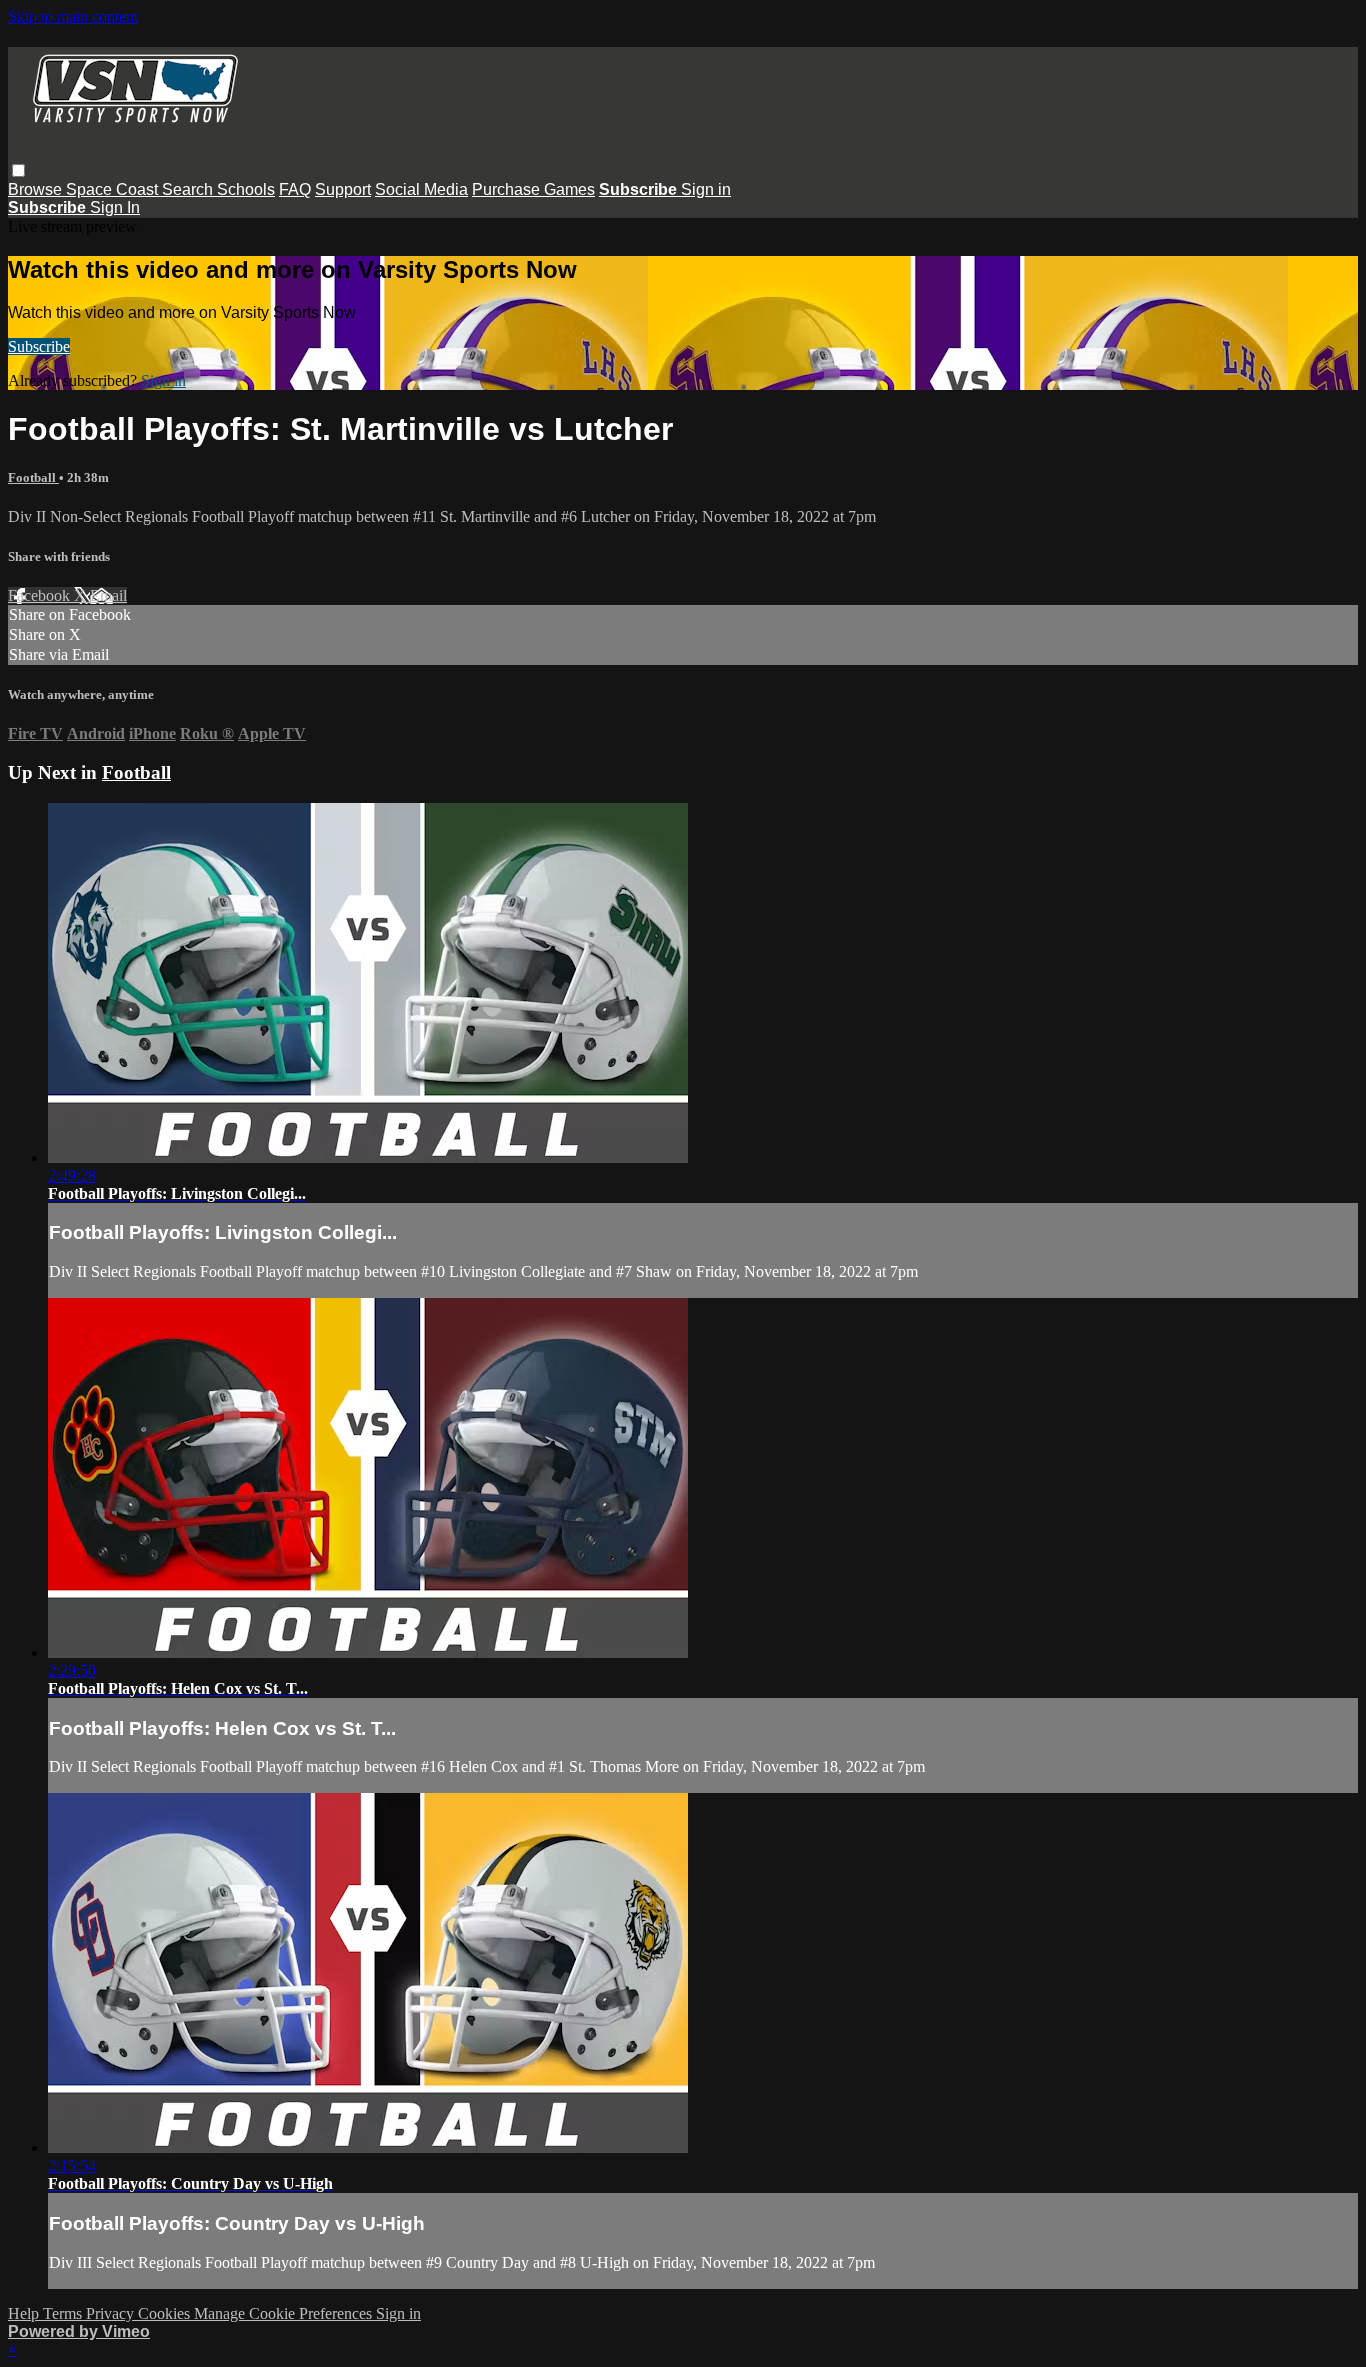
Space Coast (114, 189)
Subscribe (39, 346)
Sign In (115, 207)
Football (33, 477)
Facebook (41, 595)
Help (25, 2313)
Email (108, 595)
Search (189, 189)
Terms (64, 2313)
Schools (246, 189)
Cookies (166, 2313)
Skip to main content (73, 16)
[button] (18, 170)
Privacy (112, 2313)
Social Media (421, 189)
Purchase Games (533, 189)
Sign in (706, 189)
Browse (37, 189)
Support (343, 189)
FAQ (295, 189)
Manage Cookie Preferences (285, 2313)
